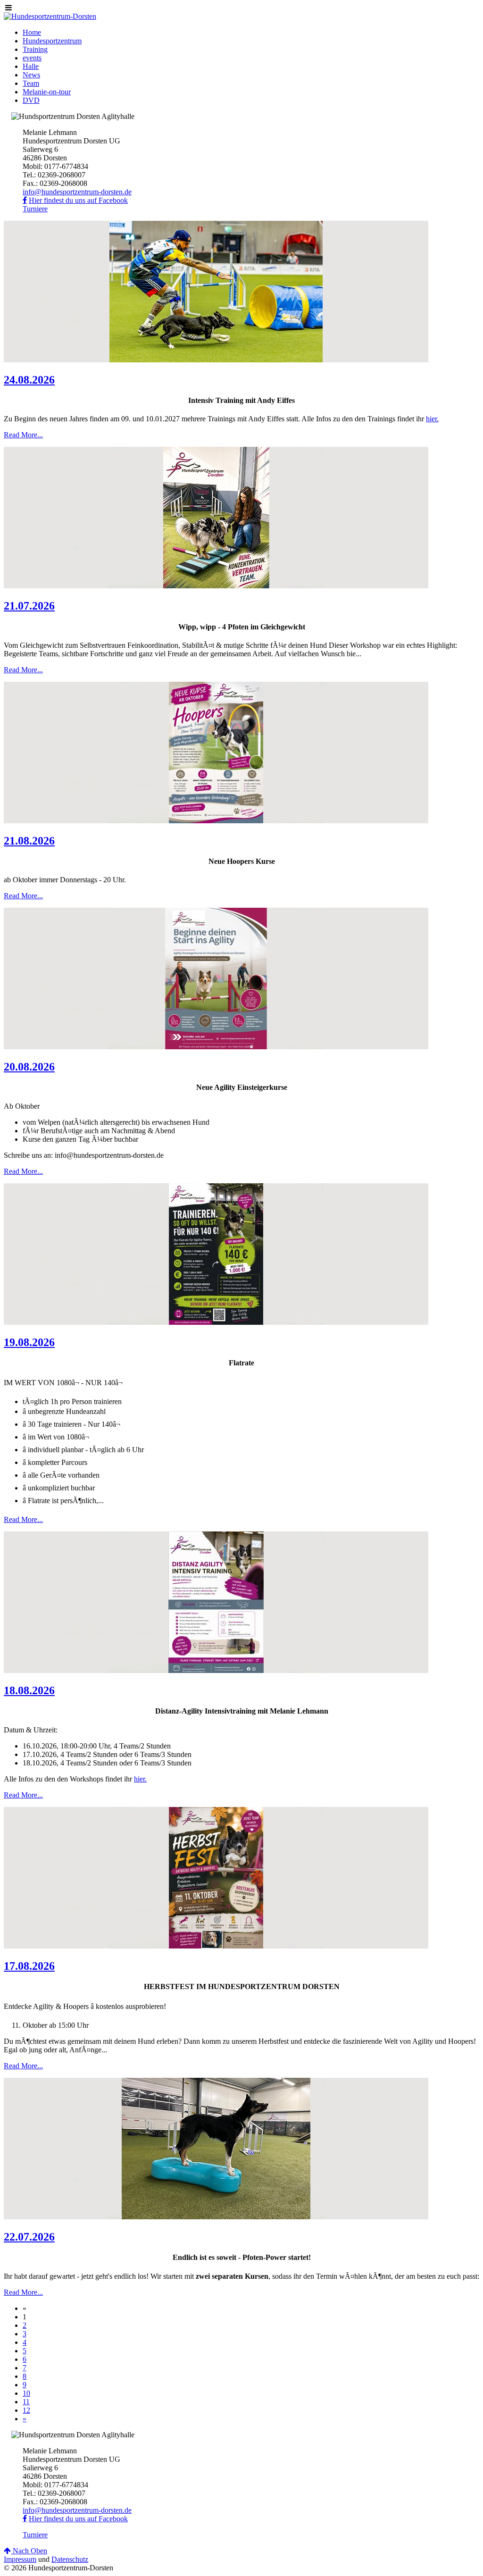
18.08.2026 (29, 1690)
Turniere (35, 209)
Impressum (20, 2559)
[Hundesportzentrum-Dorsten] (50, 16)
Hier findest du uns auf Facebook (78, 200)
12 (26, 2410)
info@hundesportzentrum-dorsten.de (77, 192)
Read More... (23, 435)
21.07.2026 (29, 606)
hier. (432, 419)
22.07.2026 (29, 2237)
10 (26, 2393)
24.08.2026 (29, 380)
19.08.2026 (29, 1342)
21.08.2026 (29, 841)
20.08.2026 (29, 1067)
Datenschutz (70, 2559)
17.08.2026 (29, 1966)
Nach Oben (29, 2551)
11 (26, 2402)
